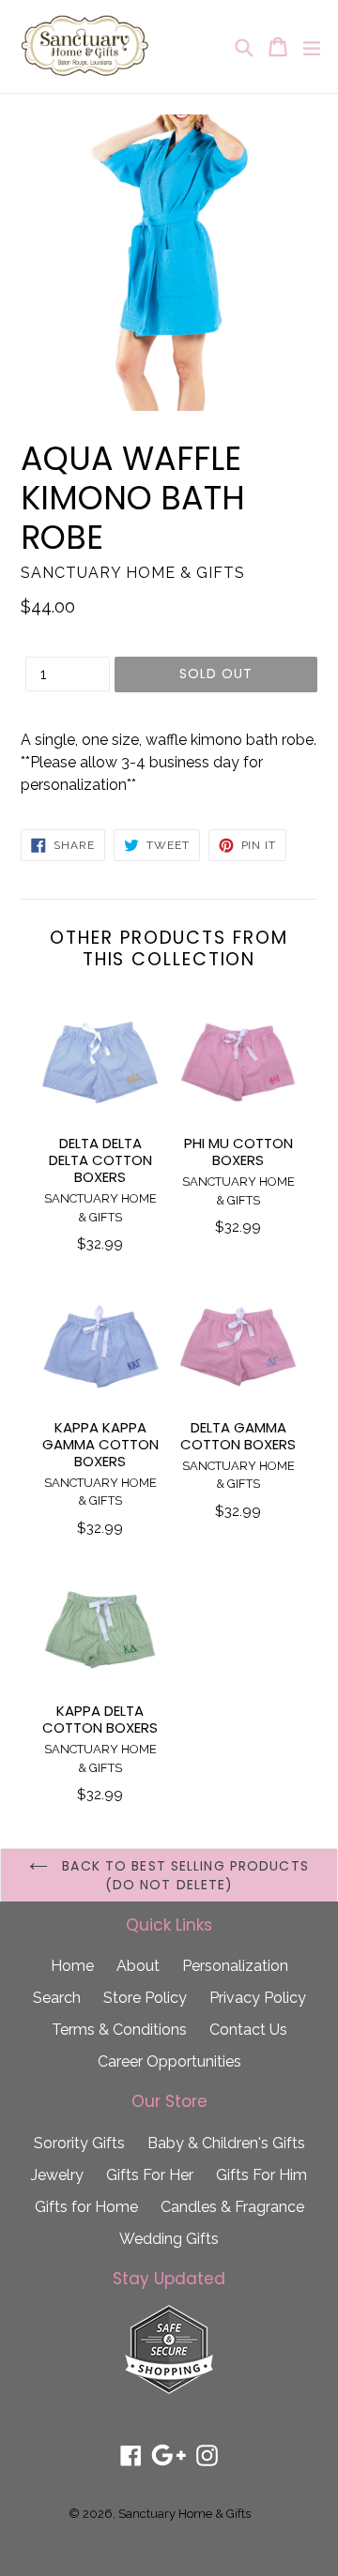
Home (72, 1966)
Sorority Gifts (79, 2143)
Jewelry (57, 2175)
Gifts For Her (150, 2175)
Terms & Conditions (119, 2030)
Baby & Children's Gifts (226, 2143)
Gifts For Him (261, 2175)
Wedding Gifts (169, 2239)
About (138, 1966)
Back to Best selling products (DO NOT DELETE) (183, 1875)
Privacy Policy (258, 1998)
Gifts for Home (86, 2207)
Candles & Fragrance (232, 2207)
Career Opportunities (169, 2061)
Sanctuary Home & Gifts (184, 2514)
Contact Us (248, 2030)
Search (57, 1998)
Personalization (235, 1966)
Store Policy (145, 1998)
